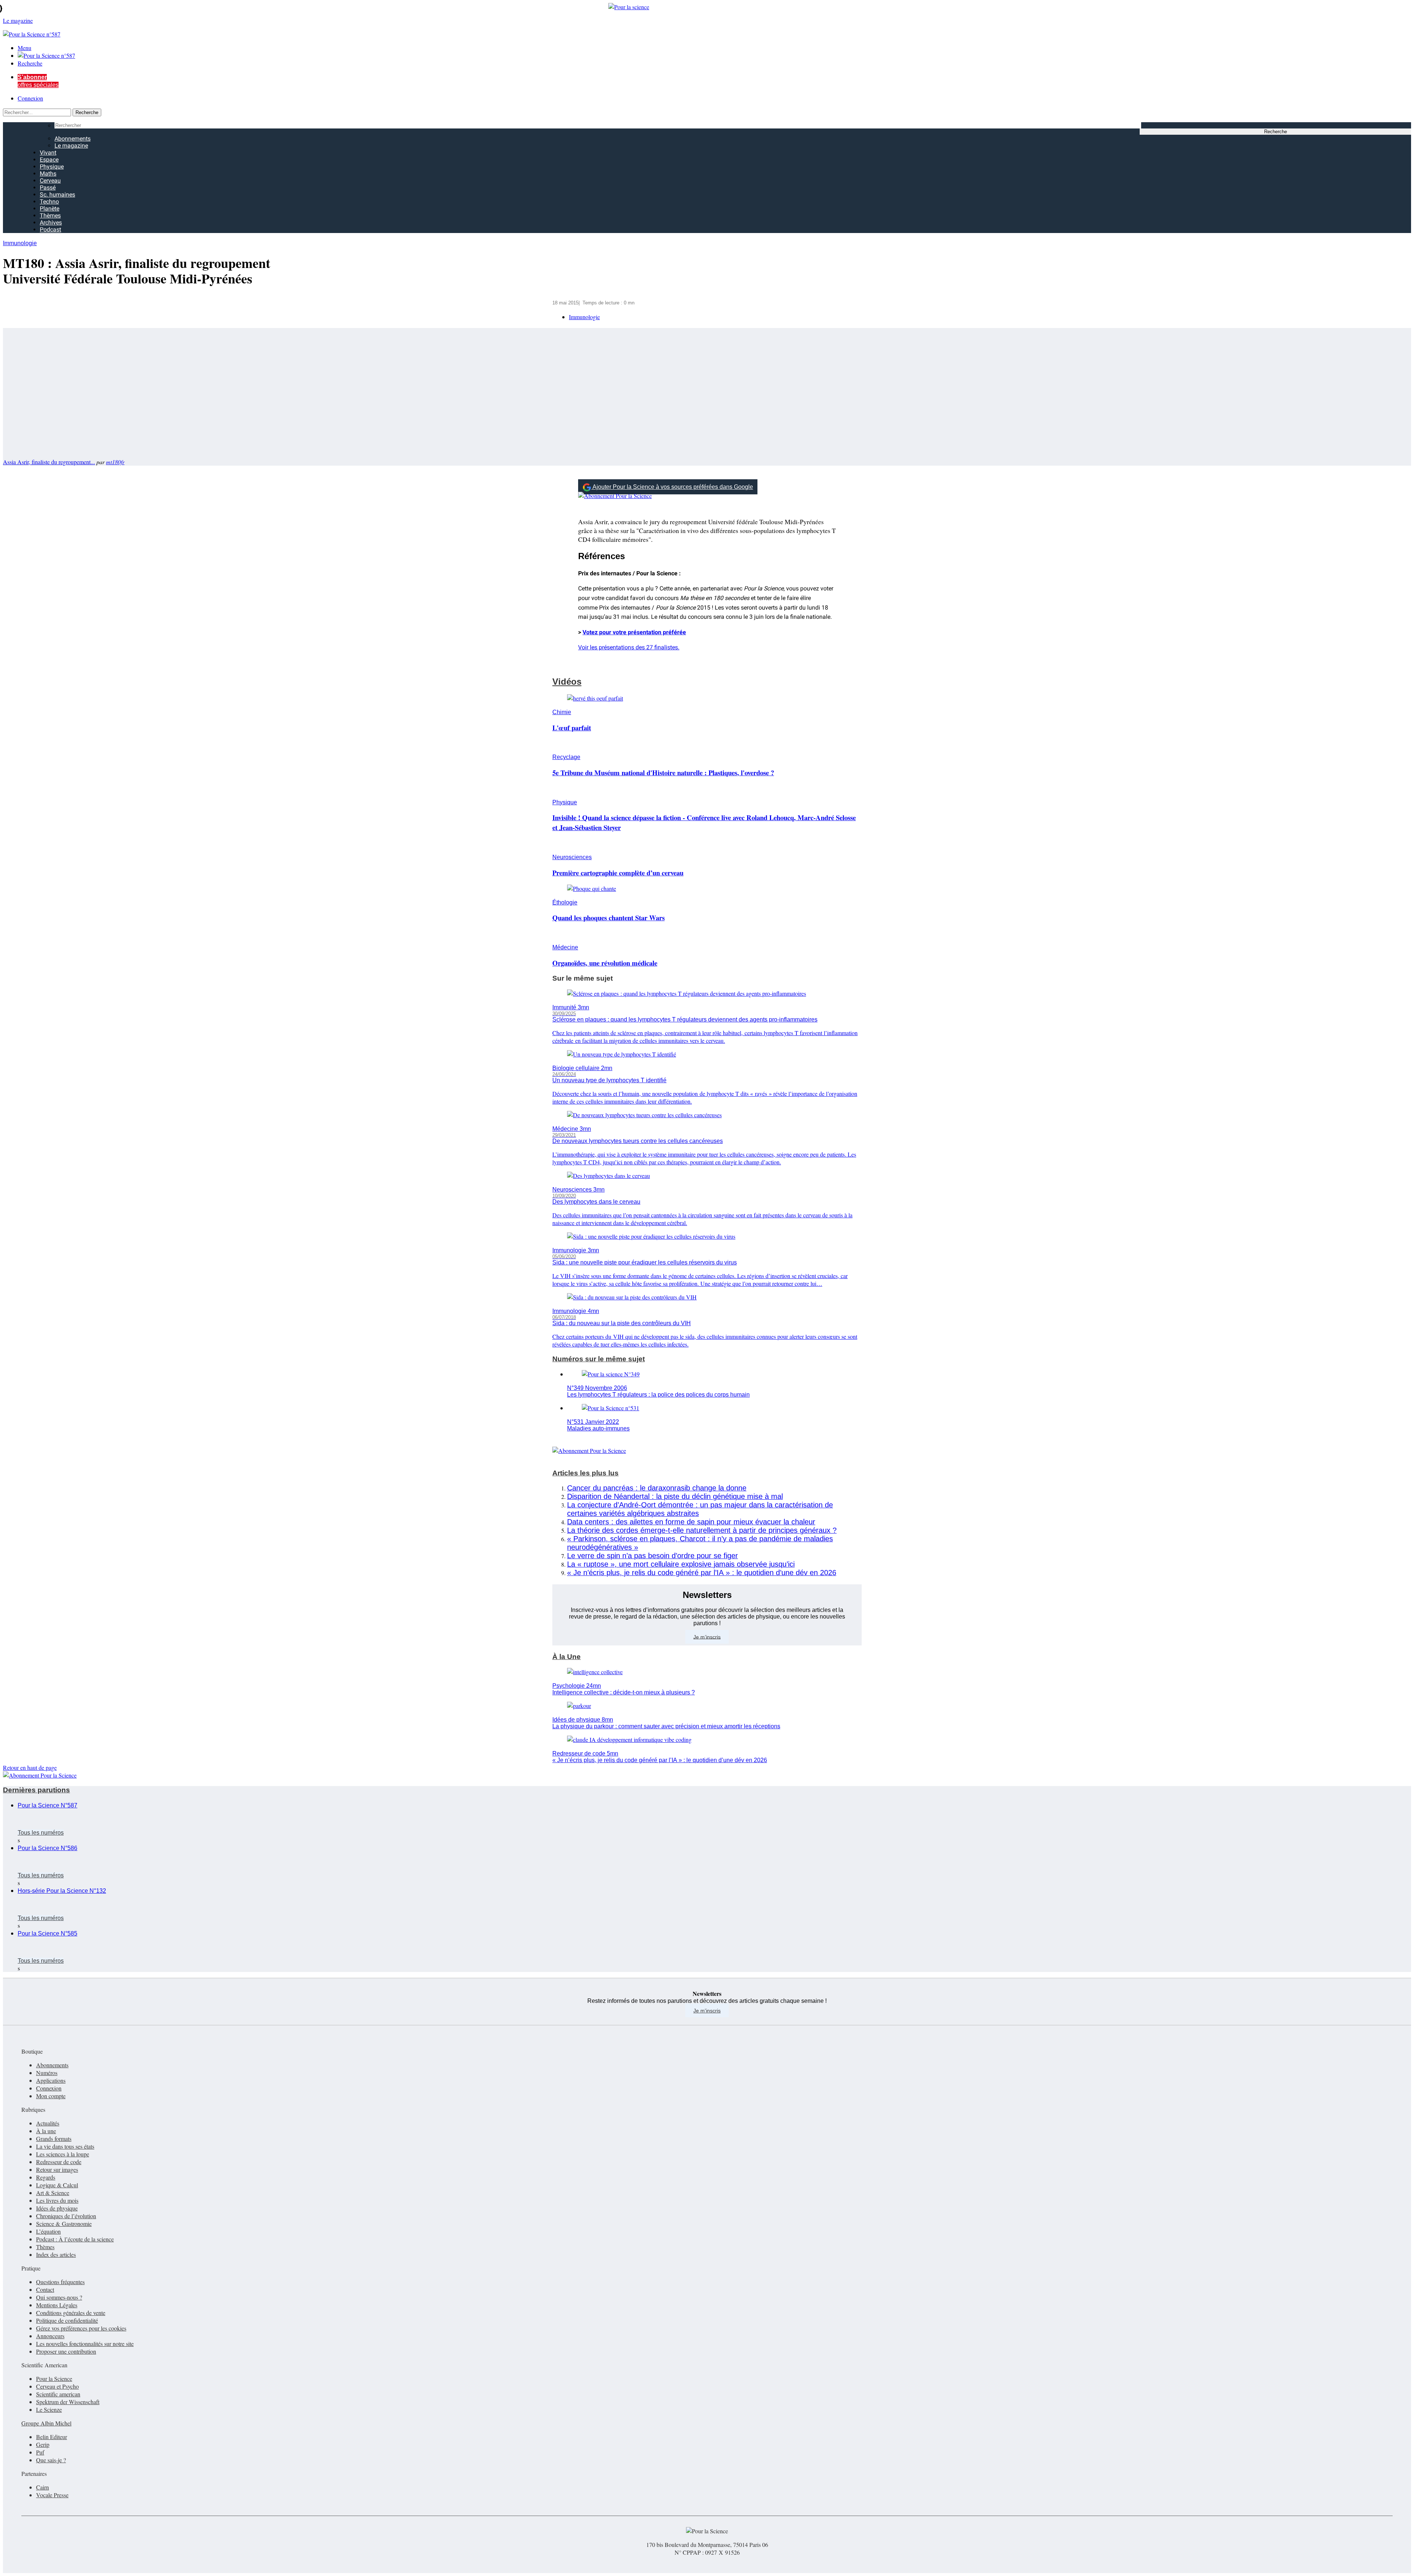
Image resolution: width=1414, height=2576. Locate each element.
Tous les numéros (41, 1833)
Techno (49, 202)
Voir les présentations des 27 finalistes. (629, 647)
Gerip (43, 2444)
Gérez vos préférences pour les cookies (81, 2328)
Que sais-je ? (51, 2460)
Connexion (30, 98)
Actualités (48, 2123)
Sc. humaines (57, 195)
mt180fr (115, 462)
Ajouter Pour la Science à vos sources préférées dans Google (673, 487)
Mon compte (51, 2096)
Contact (45, 2289)
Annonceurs (50, 2336)
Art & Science (53, 2193)
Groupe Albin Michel (46, 2423)
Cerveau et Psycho (57, 2386)
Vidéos (567, 682)
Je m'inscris (707, 2011)
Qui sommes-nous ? (59, 2297)
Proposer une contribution (66, 2351)
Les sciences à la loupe (63, 2154)
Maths (48, 174)
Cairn (43, 2487)
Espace (49, 160)
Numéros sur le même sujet (599, 1359)
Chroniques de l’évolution (66, 2216)
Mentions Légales (57, 2305)
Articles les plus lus (585, 1473)
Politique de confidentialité (67, 2320)
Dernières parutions (36, 1790)
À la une (46, 2131)
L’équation (48, 2231)
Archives (51, 223)
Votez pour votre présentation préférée (634, 632)
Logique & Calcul (57, 2185)
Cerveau (50, 181)
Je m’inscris (707, 1637)
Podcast (50, 230)
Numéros (47, 2073)
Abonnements (73, 139)
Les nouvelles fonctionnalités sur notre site (85, 2344)
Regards (46, 2177)
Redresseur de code (59, 2162)
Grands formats (54, 2139)
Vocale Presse (52, 2495)
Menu (24, 48)
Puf (40, 2452)
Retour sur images (57, 2169)
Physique (52, 167)
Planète (50, 209)
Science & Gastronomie (64, 2224)
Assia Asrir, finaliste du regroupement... (49, 462)
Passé (48, 188)
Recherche (30, 63)
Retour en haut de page (30, 1767)
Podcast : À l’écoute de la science (75, 2239)
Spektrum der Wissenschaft (68, 2402)
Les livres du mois (57, 2200)
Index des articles (56, 2254)
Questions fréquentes (60, 2282)
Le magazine (71, 146)
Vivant (48, 153)
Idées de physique (57, 2208)
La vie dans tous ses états (65, 2146)
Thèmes (50, 216)
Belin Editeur (52, 2437)
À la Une (567, 1657)
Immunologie (20, 243)
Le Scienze (49, 2409)
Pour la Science (54, 2379)
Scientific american (58, 2394)
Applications (51, 2080)
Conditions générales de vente (71, 2313)
